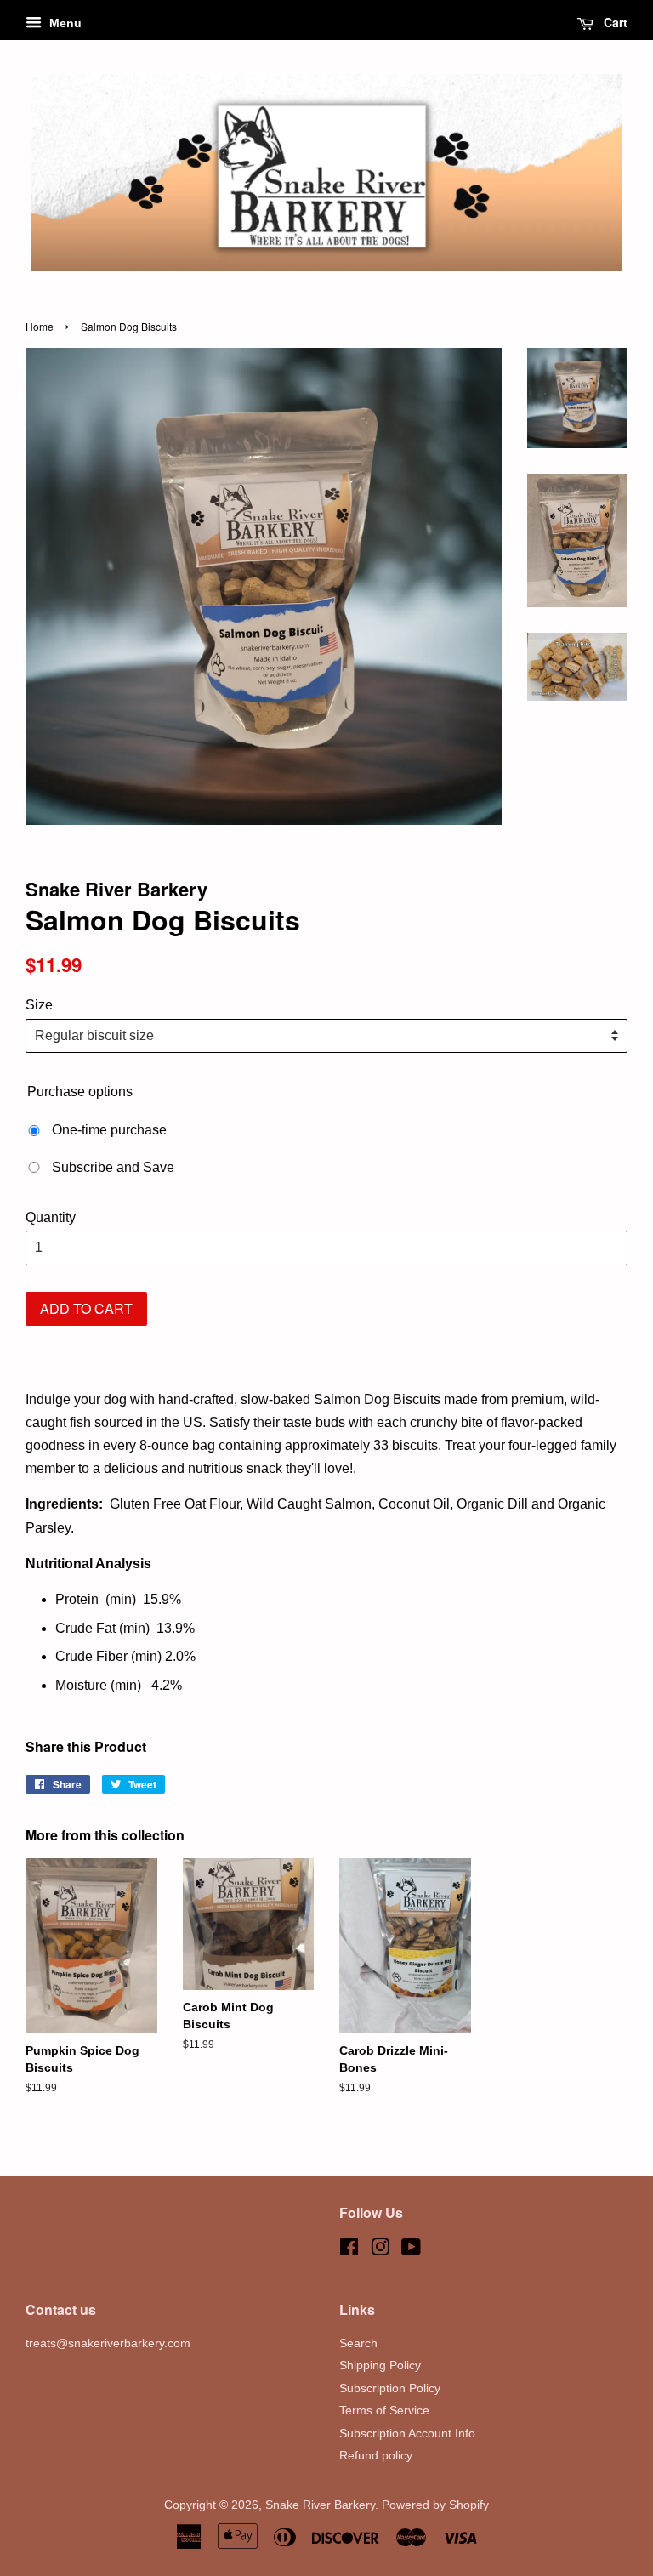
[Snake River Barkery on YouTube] (411, 2251)
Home (40, 326)
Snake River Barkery (320, 2505)
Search (358, 2343)
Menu (64, 23)
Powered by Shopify (435, 2505)
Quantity (51, 1217)
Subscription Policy (390, 2388)
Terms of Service (384, 2411)
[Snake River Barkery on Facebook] (349, 2251)
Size (39, 1005)
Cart (614, 22)
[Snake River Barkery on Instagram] (380, 2251)
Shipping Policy (380, 2366)
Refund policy (376, 2456)
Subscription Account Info (407, 2434)
